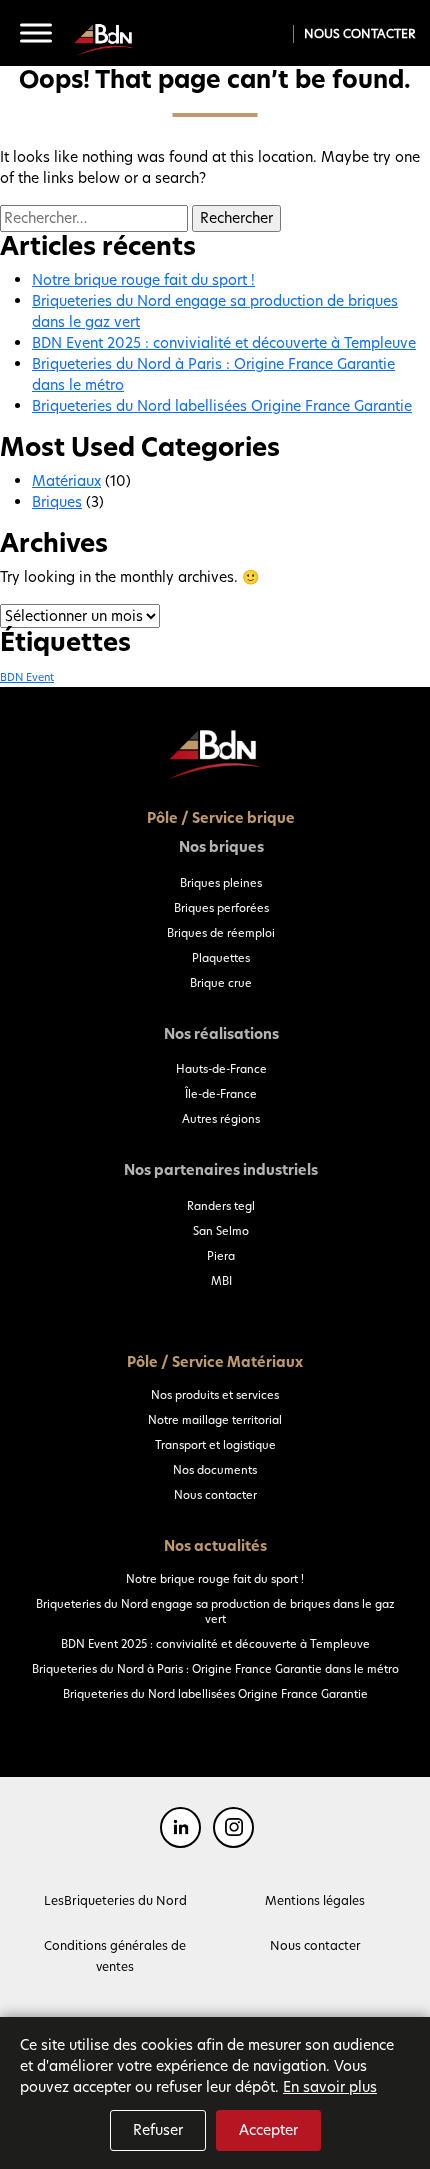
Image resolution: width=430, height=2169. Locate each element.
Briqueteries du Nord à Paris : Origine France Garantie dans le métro (215, 1669)
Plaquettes (221, 958)
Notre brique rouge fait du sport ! (143, 280)
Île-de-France (221, 1094)
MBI (221, 1281)
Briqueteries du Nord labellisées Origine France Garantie (222, 406)
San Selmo (221, 1231)
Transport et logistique (215, 1445)
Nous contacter (359, 33)
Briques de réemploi (221, 933)
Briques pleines (221, 883)
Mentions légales (315, 1900)
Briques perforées (221, 908)
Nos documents (215, 1470)
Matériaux (66, 481)
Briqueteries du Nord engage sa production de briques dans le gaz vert (215, 1611)
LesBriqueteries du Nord (115, 1900)
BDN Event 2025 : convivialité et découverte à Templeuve (224, 343)
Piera (221, 1256)
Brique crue (221, 983)
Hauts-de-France (221, 1069)
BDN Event (27, 677)
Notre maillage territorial (215, 1420)
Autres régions (221, 1119)
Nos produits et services (215, 1395)
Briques (57, 502)
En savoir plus (330, 2087)
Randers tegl (221, 1206)
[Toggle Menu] (36, 33)
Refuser (158, 2130)
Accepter (268, 2130)
